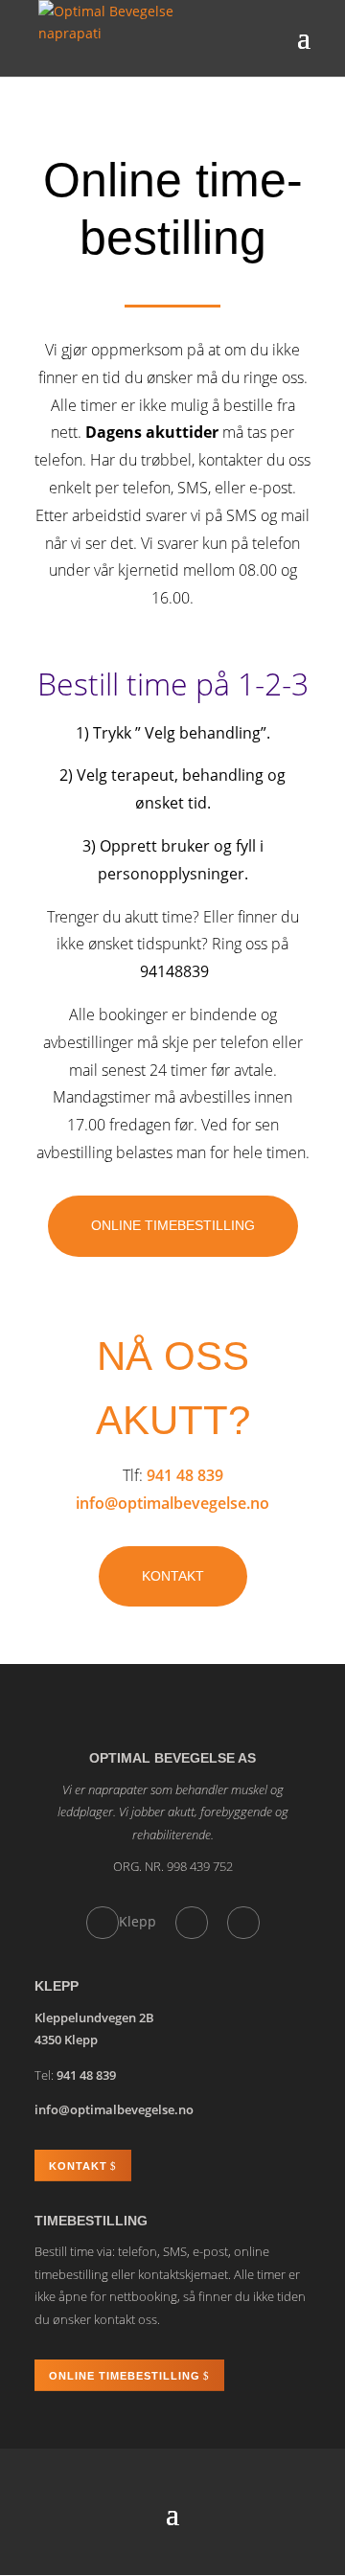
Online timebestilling (173, 1225)
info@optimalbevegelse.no (172, 1503)
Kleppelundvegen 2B (94, 2017)
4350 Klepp (66, 2040)
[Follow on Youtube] (243, 1923)
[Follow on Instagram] (192, 1923)
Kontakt (173, 1576)
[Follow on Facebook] (103, 1923)
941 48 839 (185, 1475)
